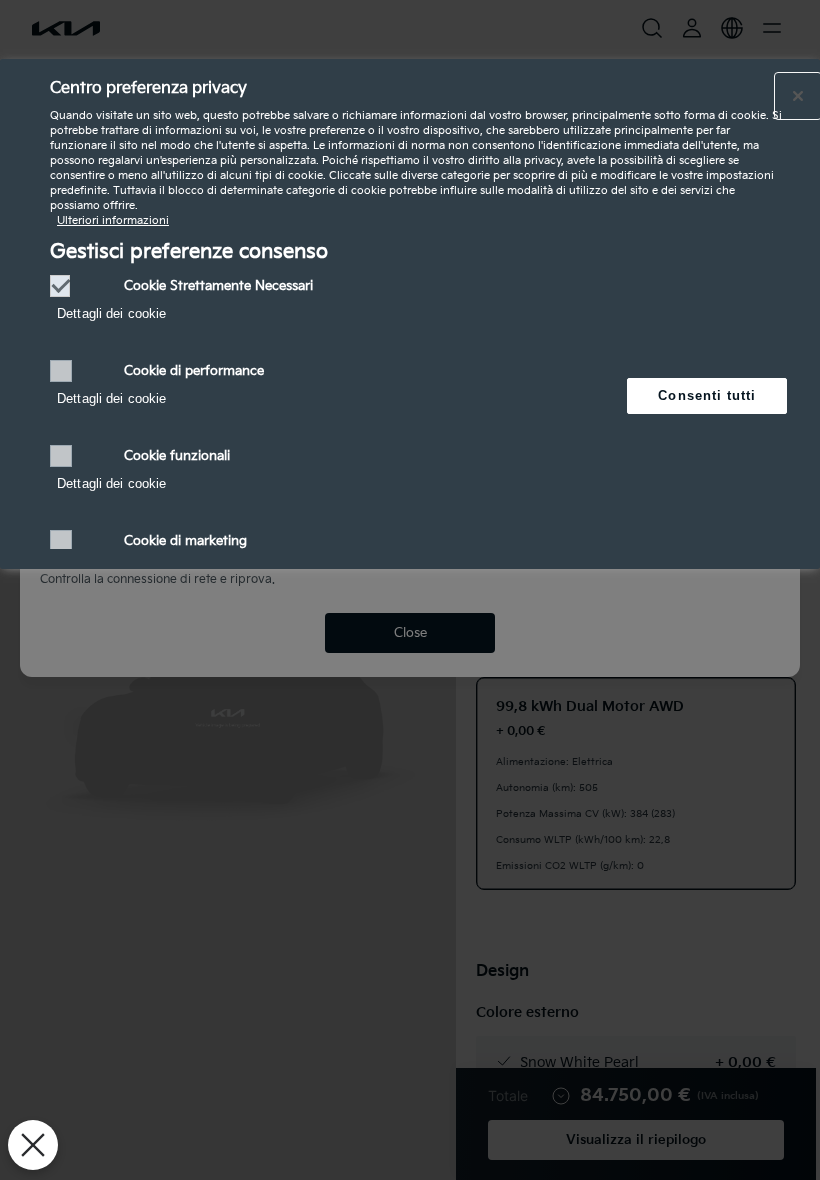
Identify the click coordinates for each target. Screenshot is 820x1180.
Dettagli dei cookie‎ (111, 313)
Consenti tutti (707, 395)
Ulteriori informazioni (113, 220)
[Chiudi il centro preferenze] (798, 96)
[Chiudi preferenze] (33, 1145)
